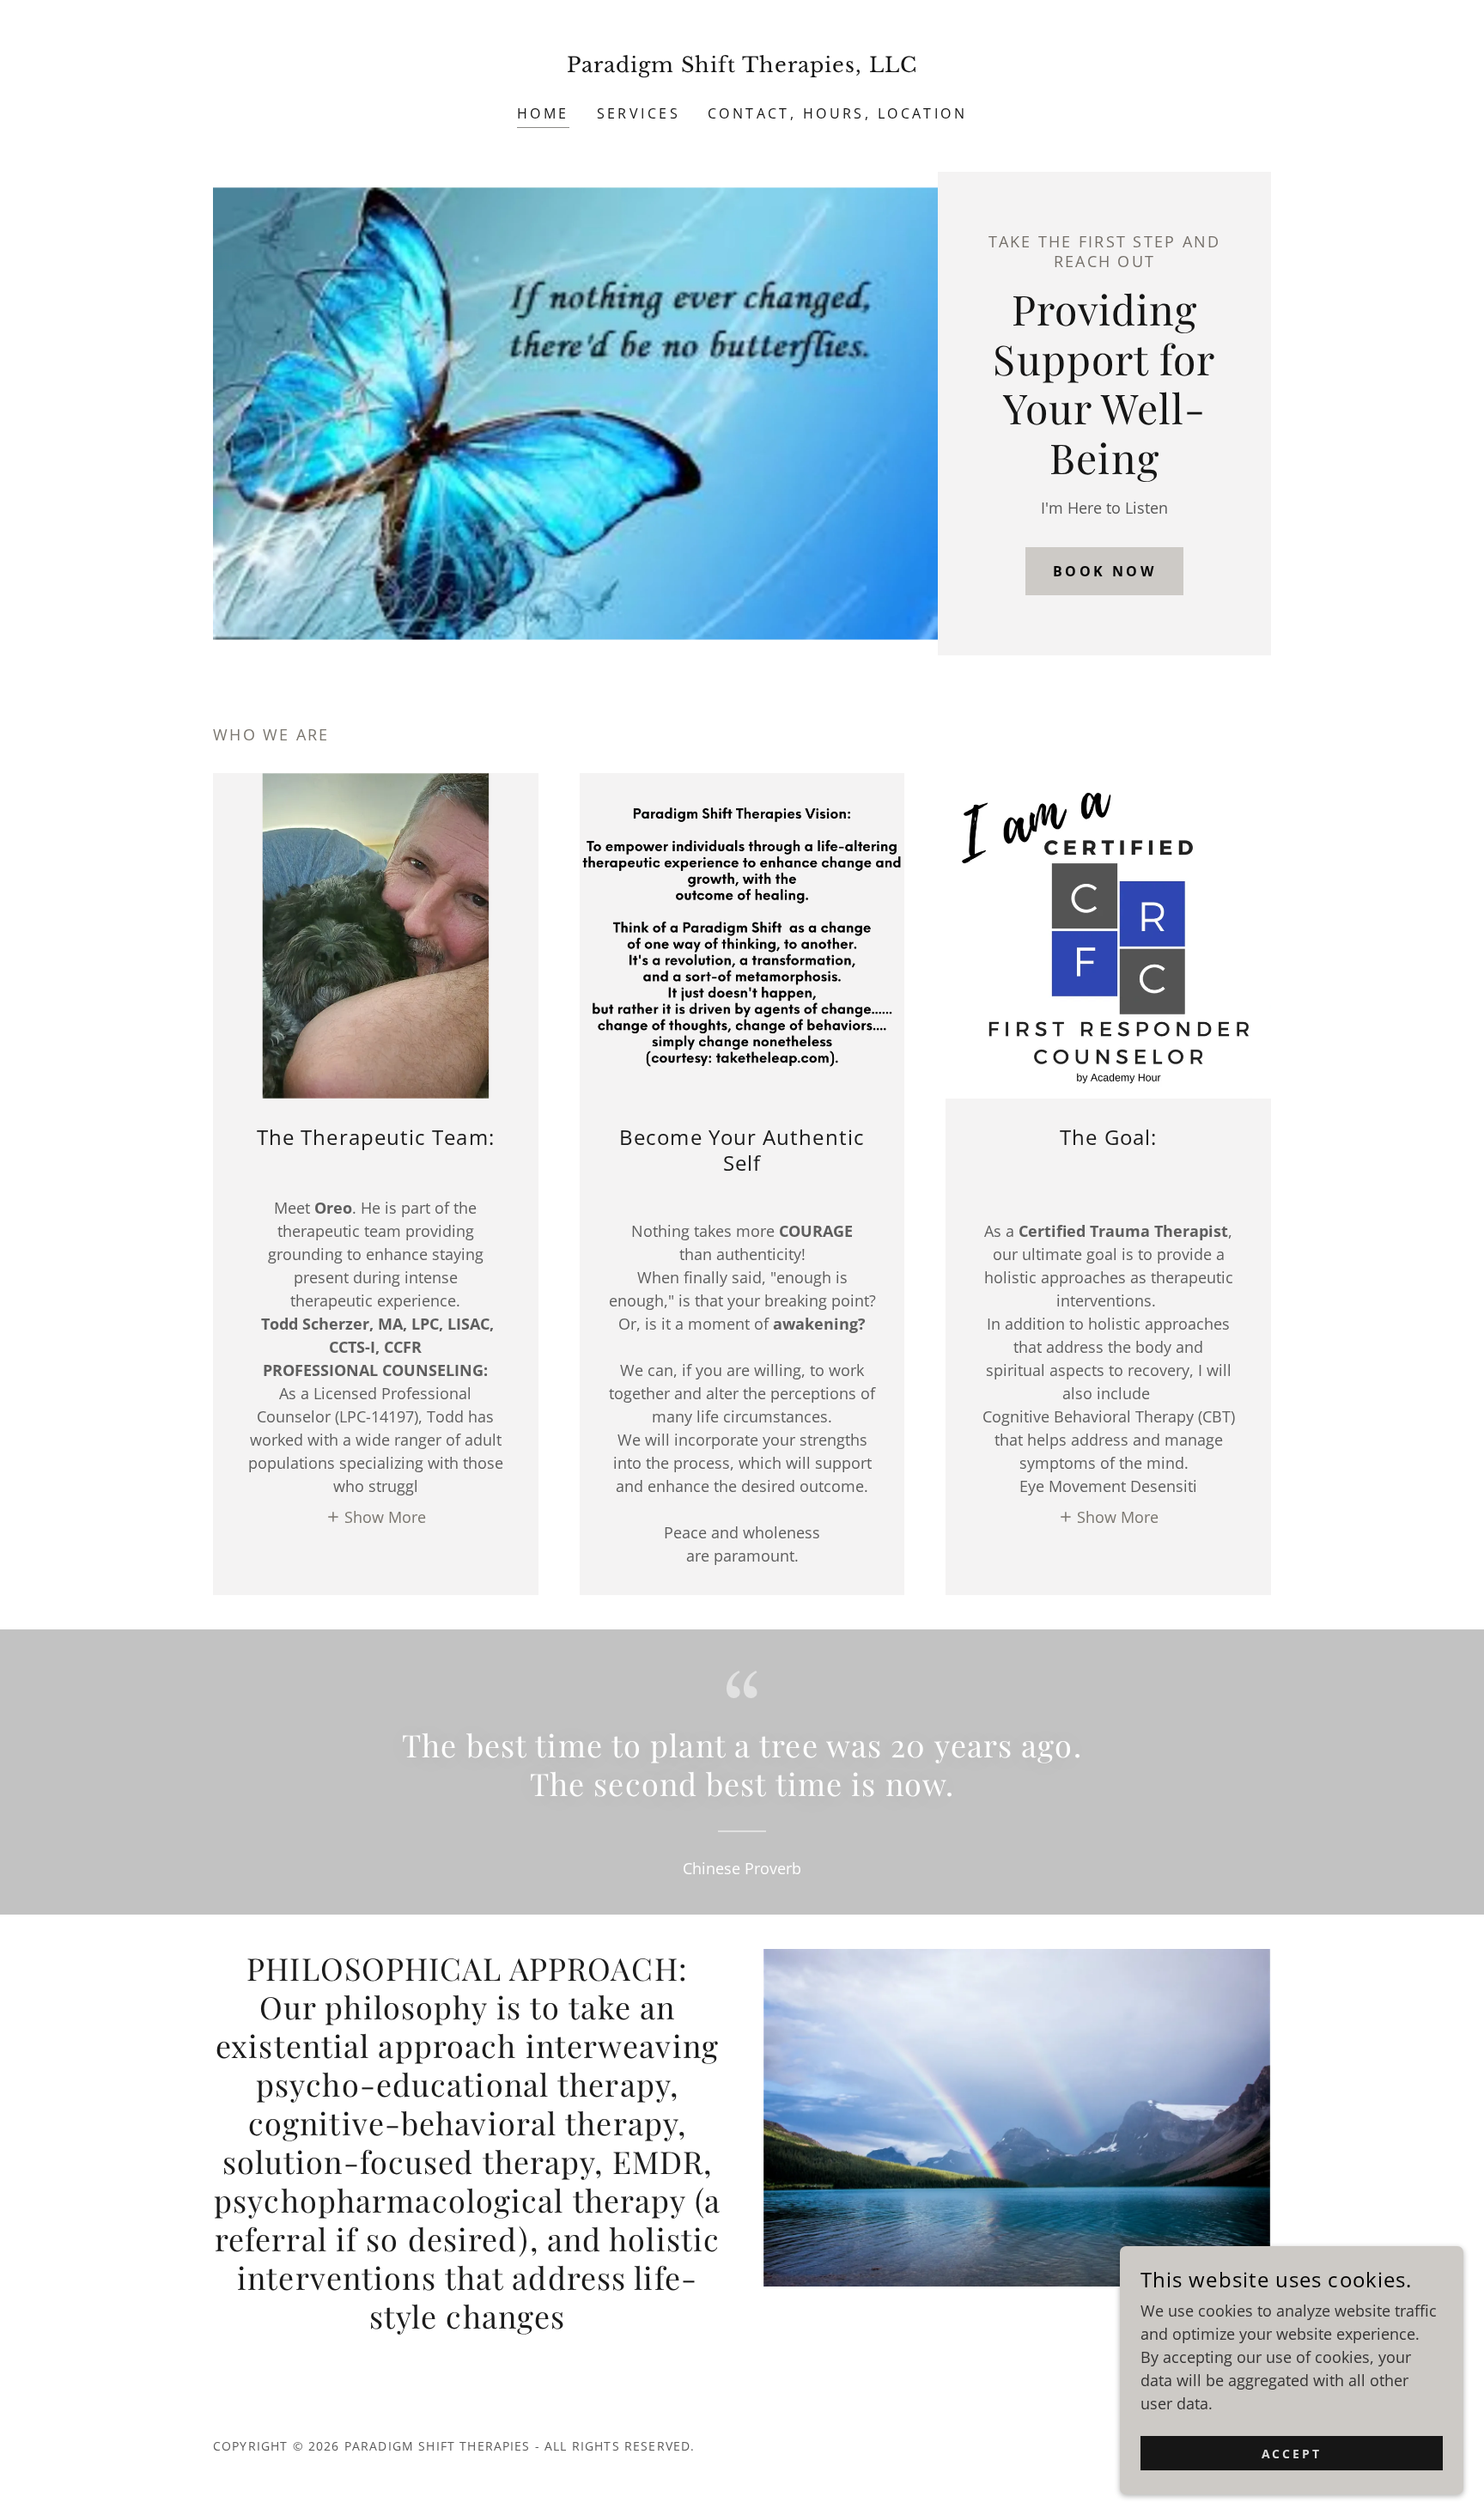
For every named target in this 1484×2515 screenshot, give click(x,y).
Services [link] (639, 113)
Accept (1292, 2454)
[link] (742, 66)
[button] (376, 1516)
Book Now (1104, 571)
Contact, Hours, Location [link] (837, 113)
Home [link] (543, 113)
